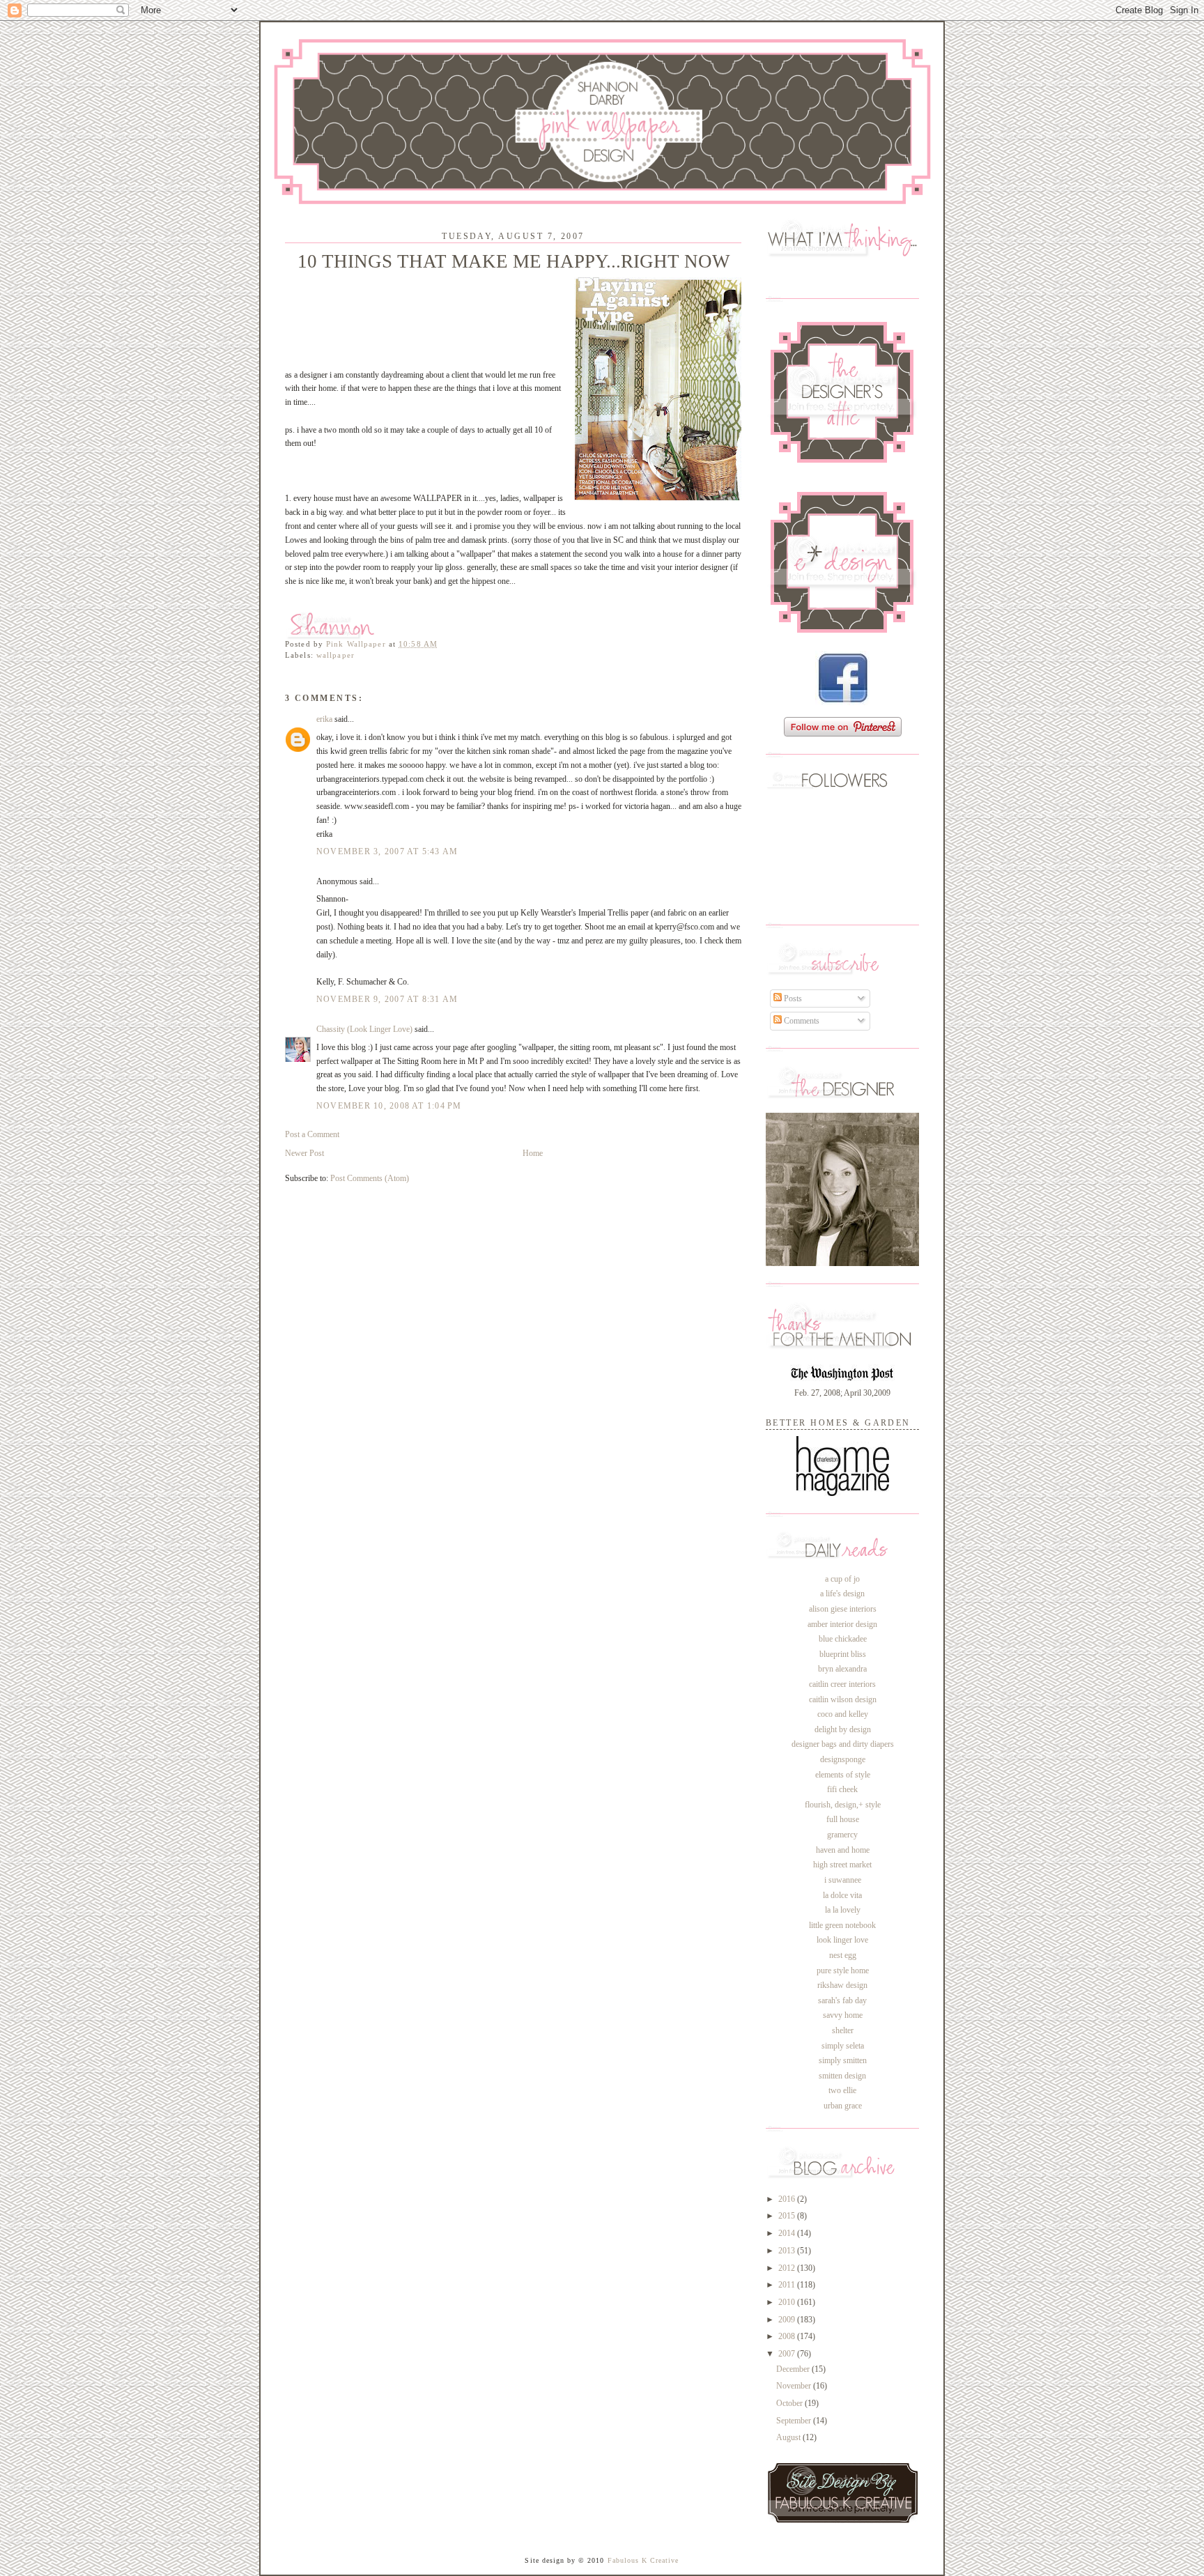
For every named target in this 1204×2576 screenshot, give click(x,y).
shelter (843, 2030)
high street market (842, 1865)
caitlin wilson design (843, 1699)
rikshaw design (842, 1985)
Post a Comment (312, 1134)
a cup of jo (842, 1579)
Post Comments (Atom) (370, 1178)
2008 (788, 2336)
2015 (788, 2216)
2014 (788, 2233)
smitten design (842, 2076)
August (789, 2437)
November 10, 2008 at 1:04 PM (389, 1106)
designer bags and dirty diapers (843, 1744)
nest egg (843, 1955)
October (790, 2403)
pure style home (843, 1970)
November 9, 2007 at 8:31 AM (387, 999)
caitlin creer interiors (842, 1684)
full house (843, 1819)
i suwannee (843, 1880)
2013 (788, 2251)
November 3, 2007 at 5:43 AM (387, 851)
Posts (792, 998)
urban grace (843, 2106)
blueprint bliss (843, 1654)
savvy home (843, 2015)
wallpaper (335, 655)
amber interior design (842, 1624)
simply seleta (843, 2046)
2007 (788, 2354)
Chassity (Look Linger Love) (364, 1029)
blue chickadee (843, 1639)
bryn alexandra (842, 1669)
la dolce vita (842, 1895)
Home (533, 1153)
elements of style (843, 1775)
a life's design (842, 1594)
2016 (788, 2199)
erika (324, 719)
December (794, 2369)
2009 (788, 2320)
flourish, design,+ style (843, 1805)
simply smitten (843, 2060)
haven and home (843, 1850)
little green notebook (842, 1925)
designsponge (843, 1759)
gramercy (842, 1835)
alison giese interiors (843, 1609)
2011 (788, 2285)
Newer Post (304, 1153)
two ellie (842, 2090)
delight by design (843, 1729)
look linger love (842, 1940)
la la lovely (843, 1910)
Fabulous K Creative (643, 2560)
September (795, 2421)
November (795, 2386)
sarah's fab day (842, 2000)
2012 (788, 2268)
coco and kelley (843, 1714)
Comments (801, 1021)
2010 (788, 2302)
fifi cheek (842, 1789)
